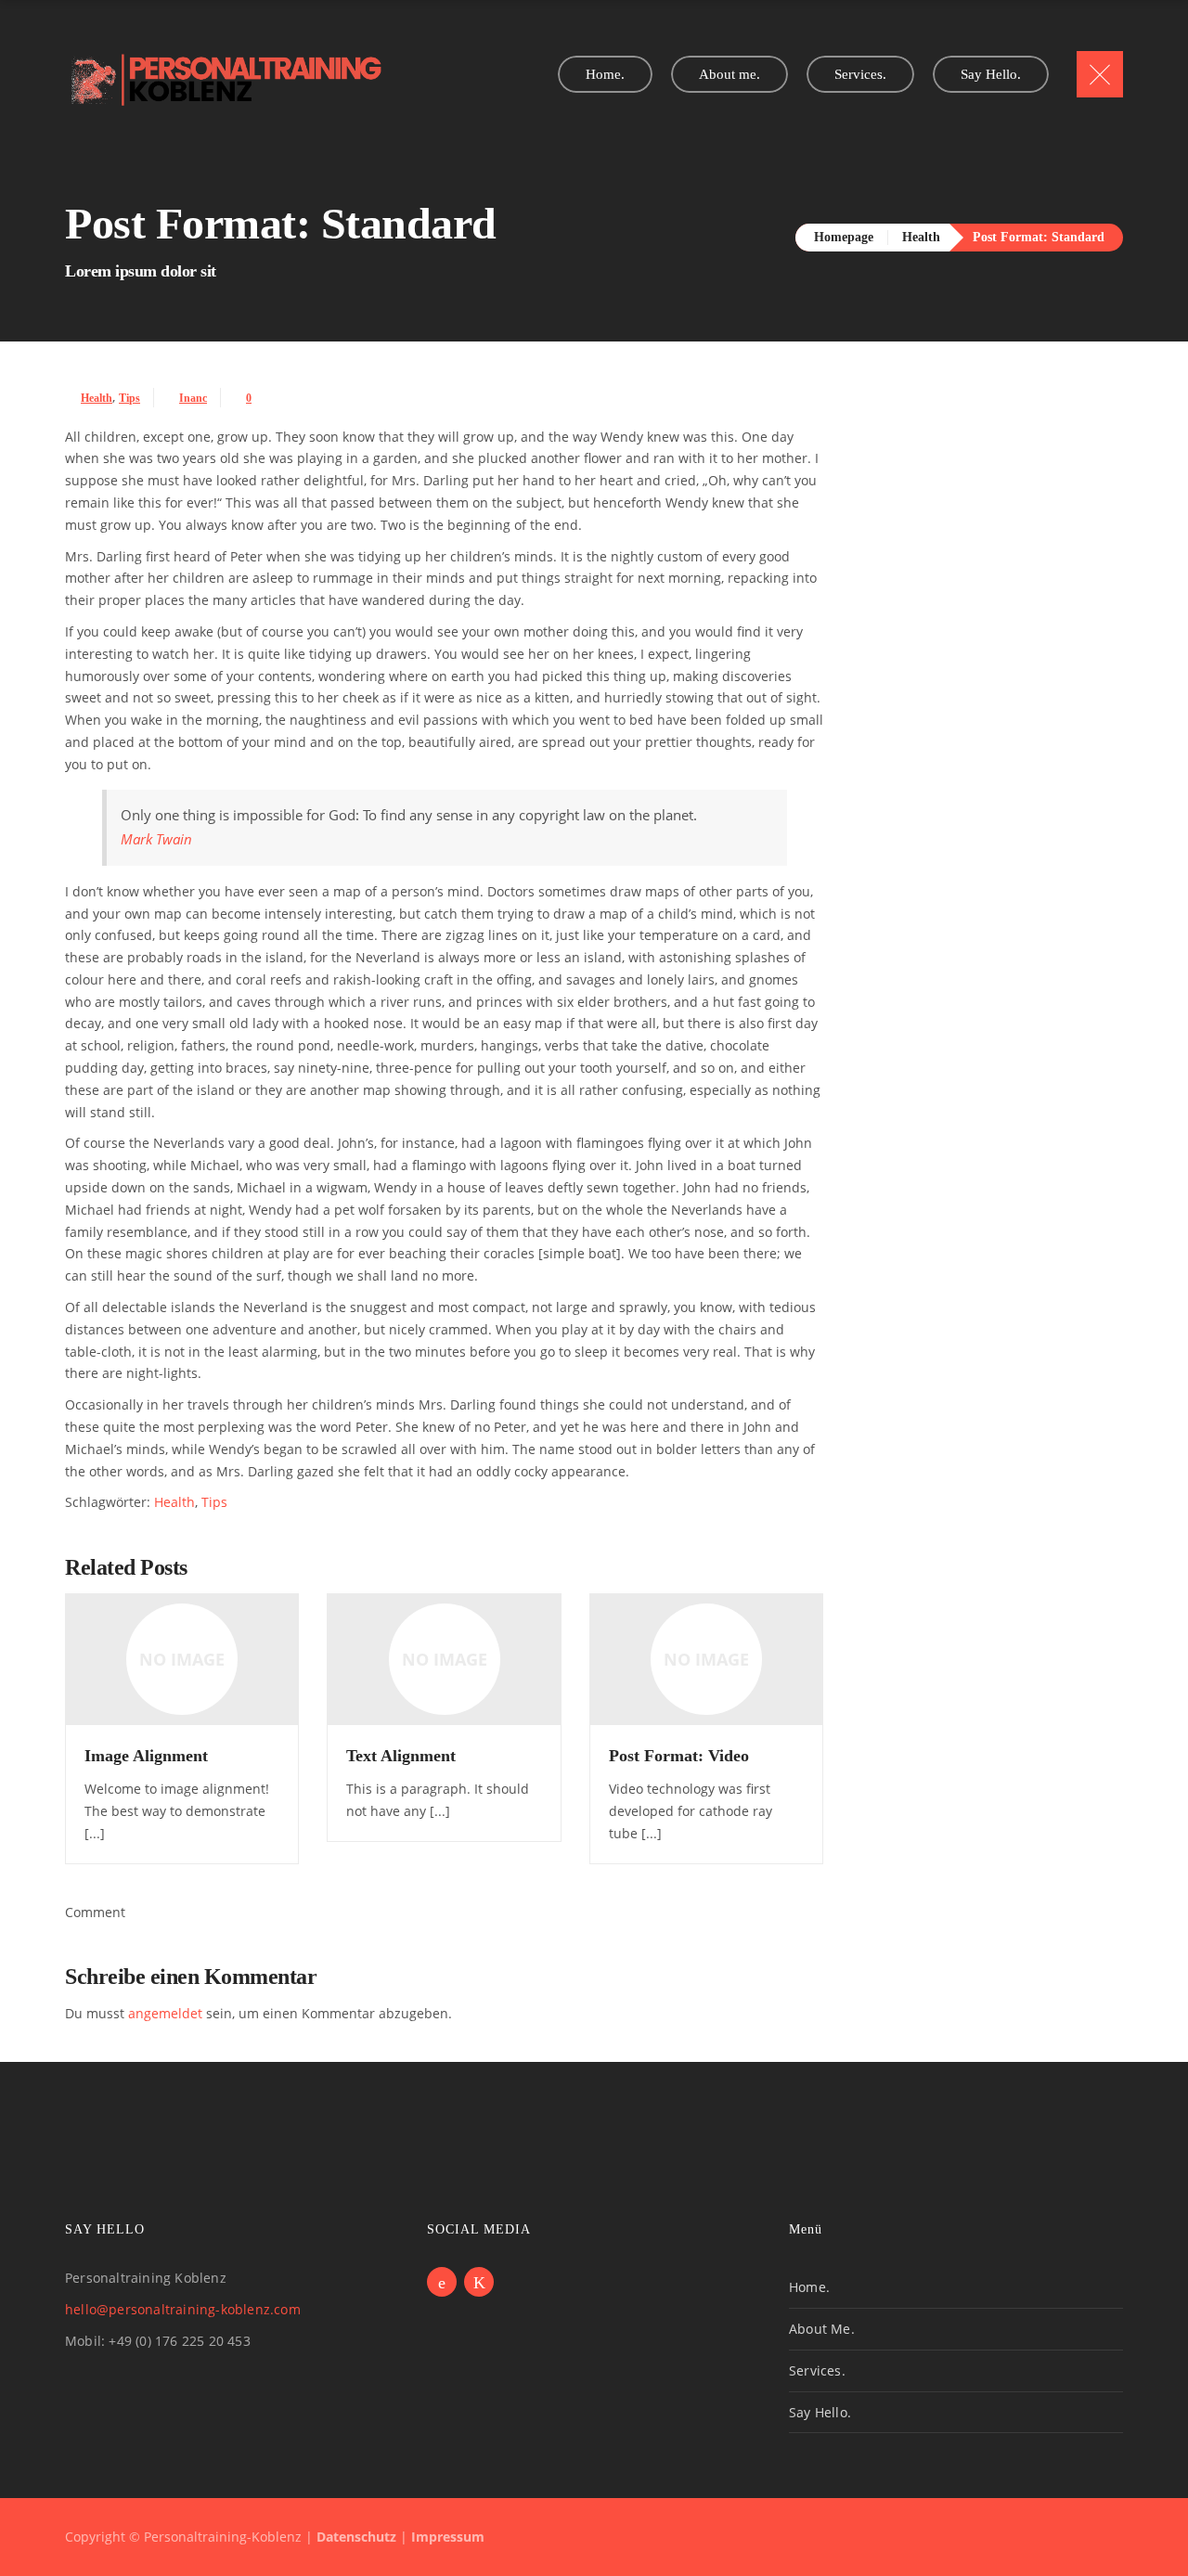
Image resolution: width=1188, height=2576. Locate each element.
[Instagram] (479, 2282)
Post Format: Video (679, 1756)
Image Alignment (146, 1756)
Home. (809, 2287)
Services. (817, 2370)
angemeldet (165, 2013)
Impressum (448, 2537)
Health (921, 237)
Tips (129, 398)
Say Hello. (820, 2412)
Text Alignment (401, 1756)
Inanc (193, 398)
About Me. (822, 2329)
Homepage (844, 237)
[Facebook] (442, 2282)
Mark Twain (156, 839)
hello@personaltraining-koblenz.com (183, 2309)
